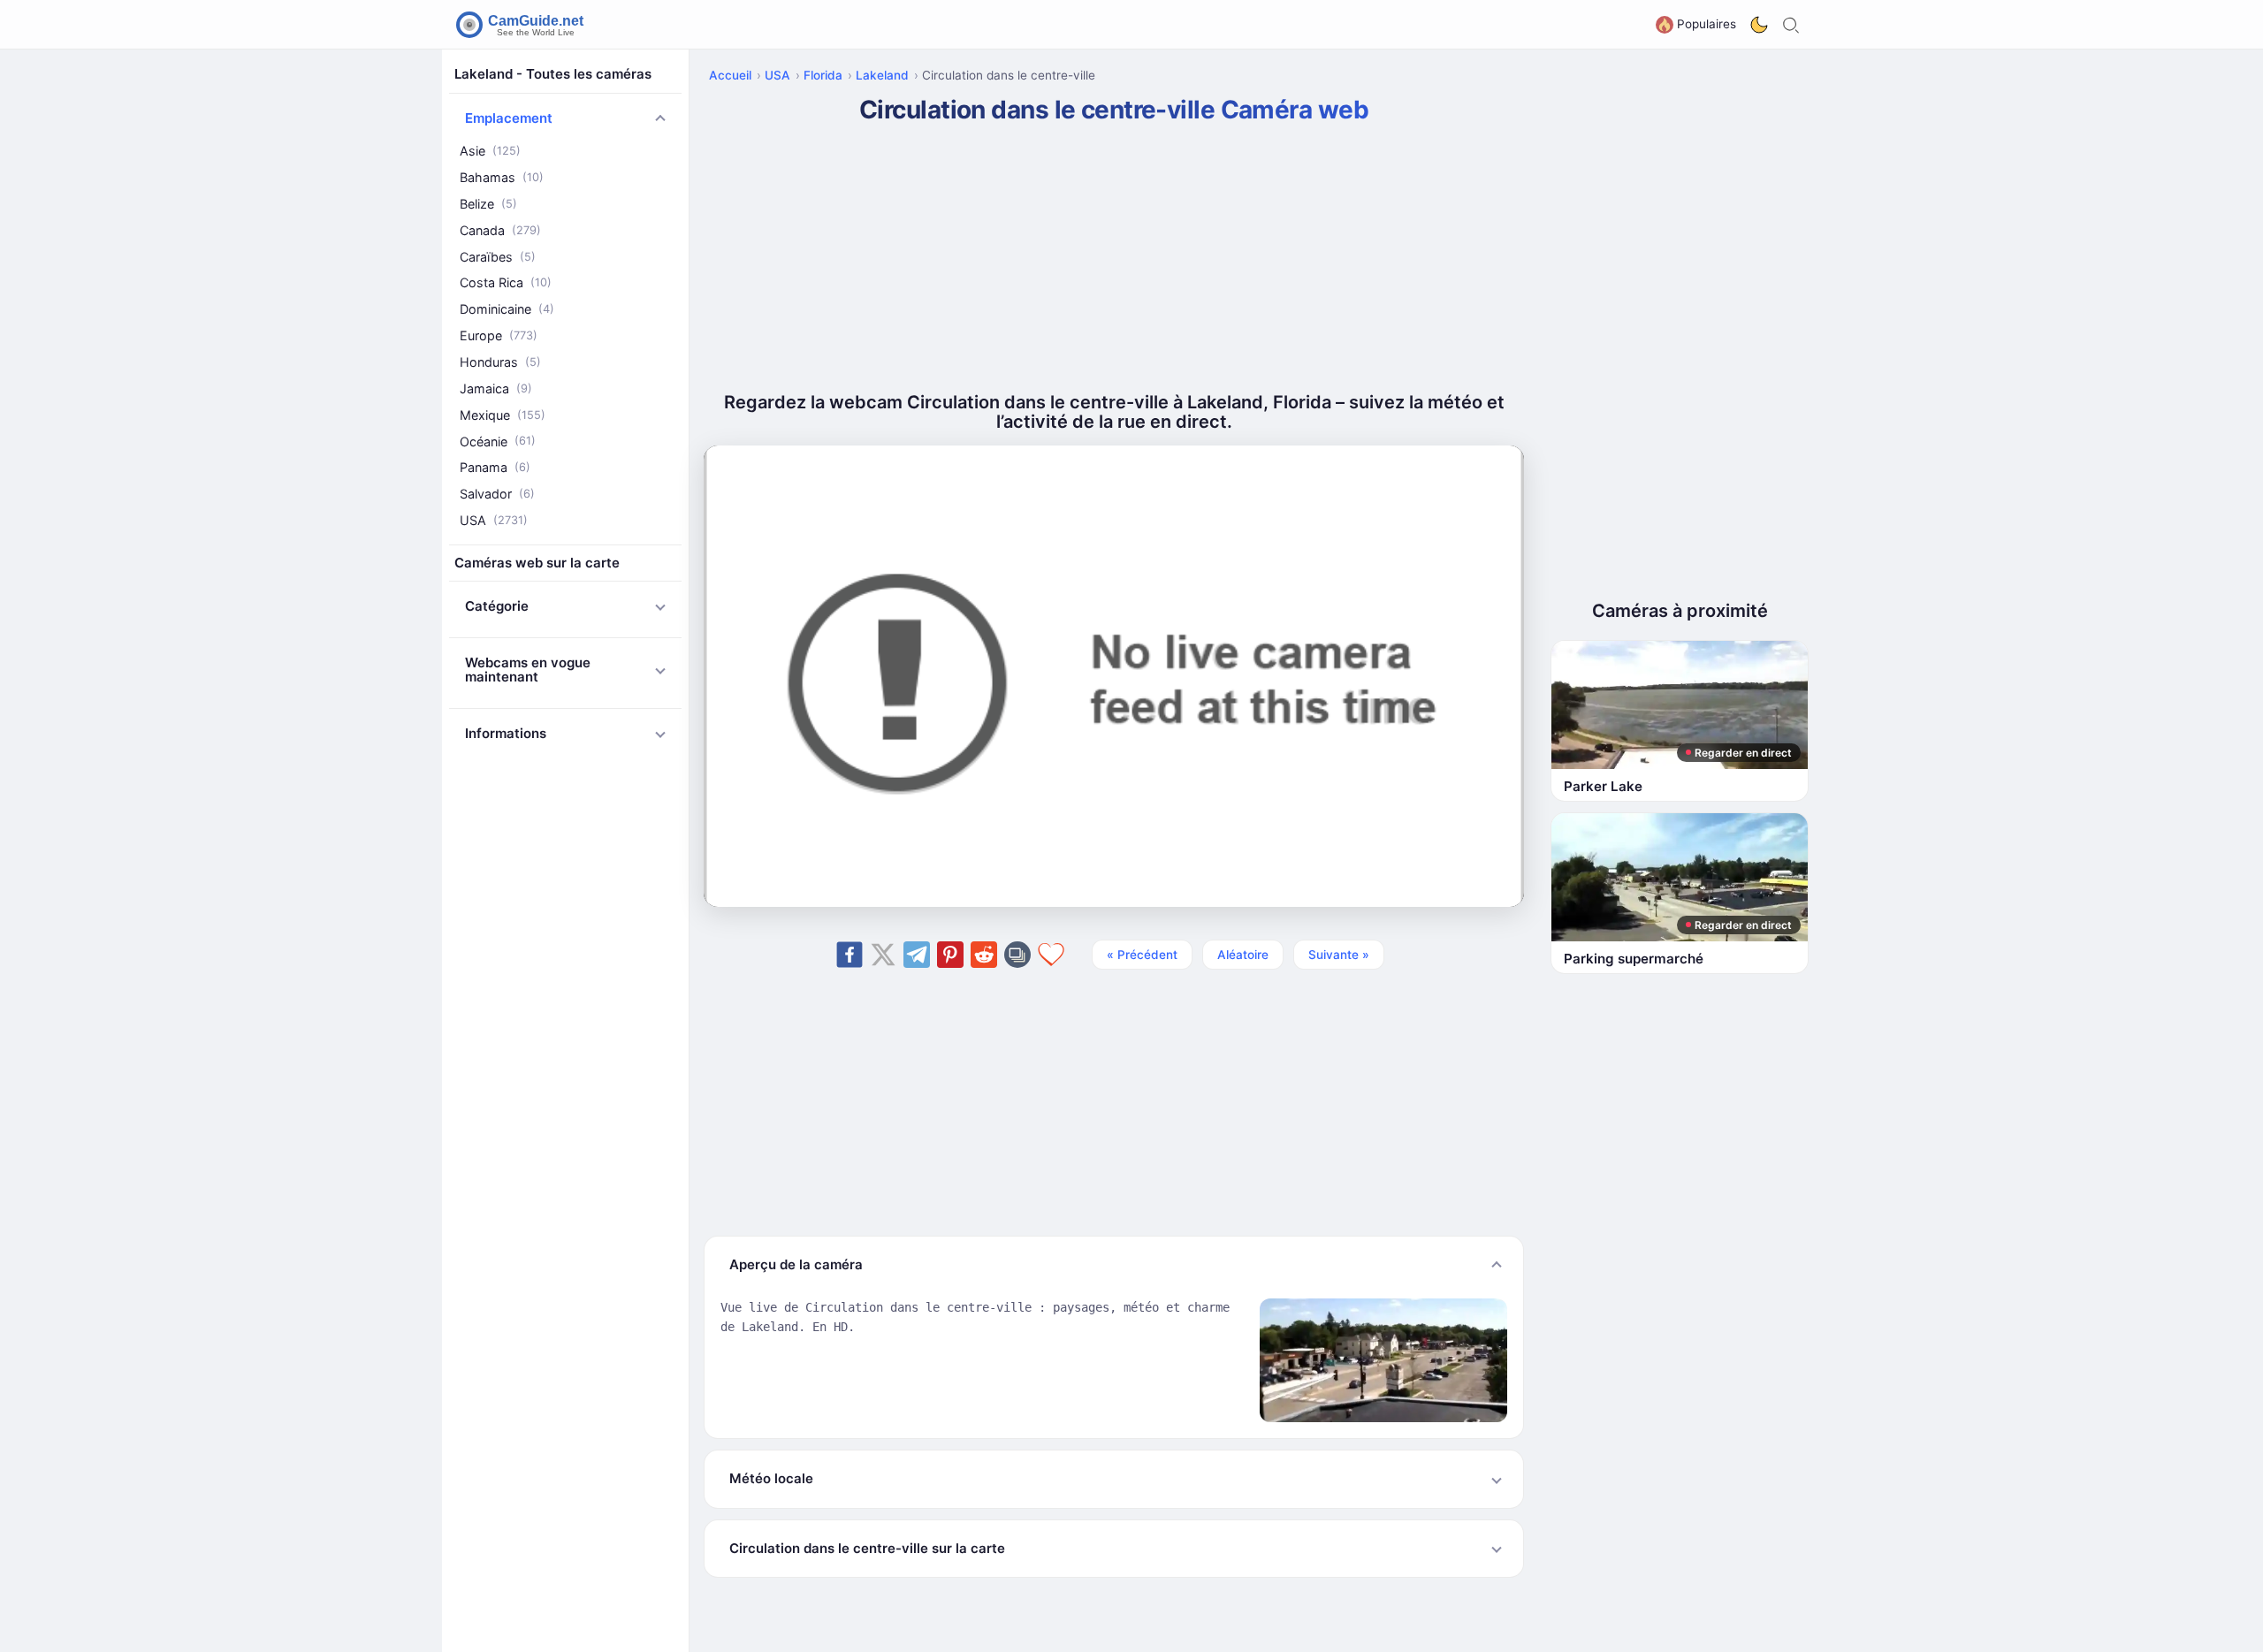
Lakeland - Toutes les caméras (553, 74)
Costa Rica (506, 282)
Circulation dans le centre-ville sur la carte (867, 1548)
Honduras (500, 362)
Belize (488, 204)
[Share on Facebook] (850, 955)
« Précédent (1142, 955)
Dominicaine (507, 309)
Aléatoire (1243, 955)
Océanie (498, 441)
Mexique (503, 414)
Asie (490, 151)
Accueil (730, 75)
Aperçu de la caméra (796, 1264)
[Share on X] (883, 955)
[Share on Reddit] (984, 955)
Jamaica (496, 388)
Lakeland (882, 75)
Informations (506, 733)
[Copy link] (1017, 955)
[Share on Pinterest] (950, 955)
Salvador (497, 494)
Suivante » (1339, 955)
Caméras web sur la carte (537, 563)
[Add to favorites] (1051, 955)
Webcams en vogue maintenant (528, 670)
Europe (499, 335)
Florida (823, 75)
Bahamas (502, 177)
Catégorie (497, 606)
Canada (500, 230)
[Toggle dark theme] (1759, 25)
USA (494, 520)
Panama (495, 467)
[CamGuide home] (522, 25)
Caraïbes (498, 256)
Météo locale (771, 1478)
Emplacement (509, 118)
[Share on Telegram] (917, 955)
